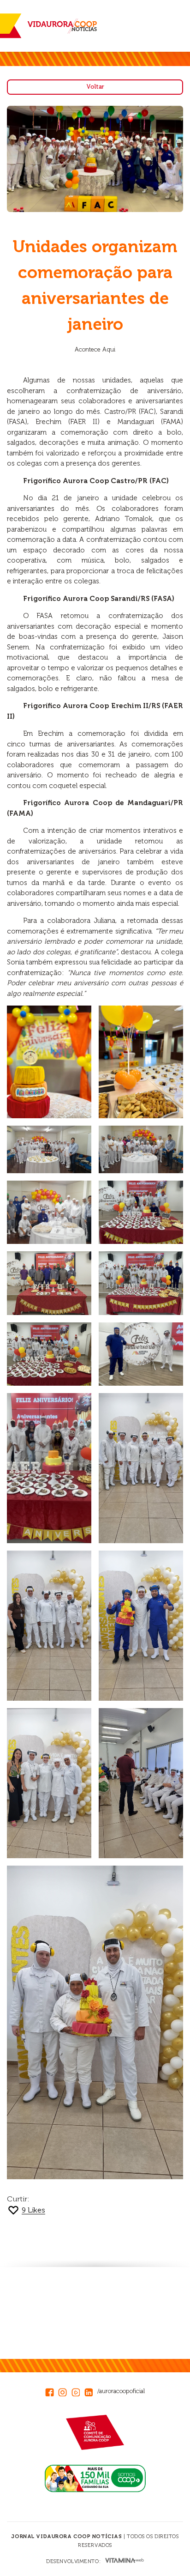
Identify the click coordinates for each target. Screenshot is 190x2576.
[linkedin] (91, 2391)
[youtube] (78, 2391)
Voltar (95, 87)
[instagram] (65, 2391)
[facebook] (52, 2391)
